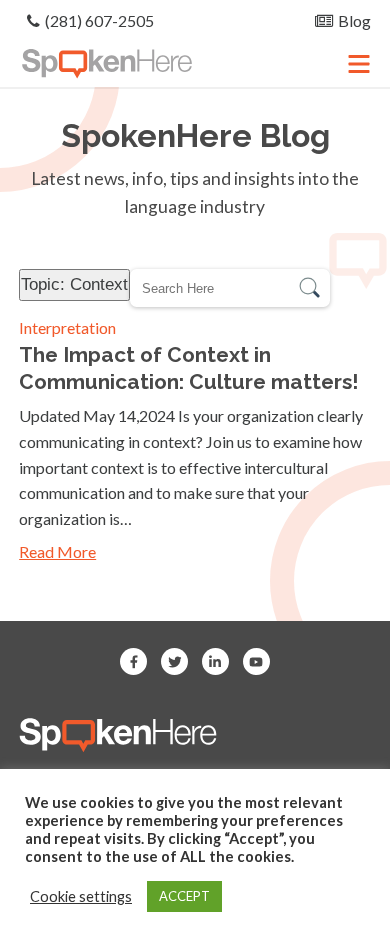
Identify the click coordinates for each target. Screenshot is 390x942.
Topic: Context (74, 284)
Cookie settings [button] (81, 896)
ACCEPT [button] (184, 896)
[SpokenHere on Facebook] (133, 661)
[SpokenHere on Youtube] (256, 661)
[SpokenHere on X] (174, 661)
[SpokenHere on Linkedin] (215, 661)
